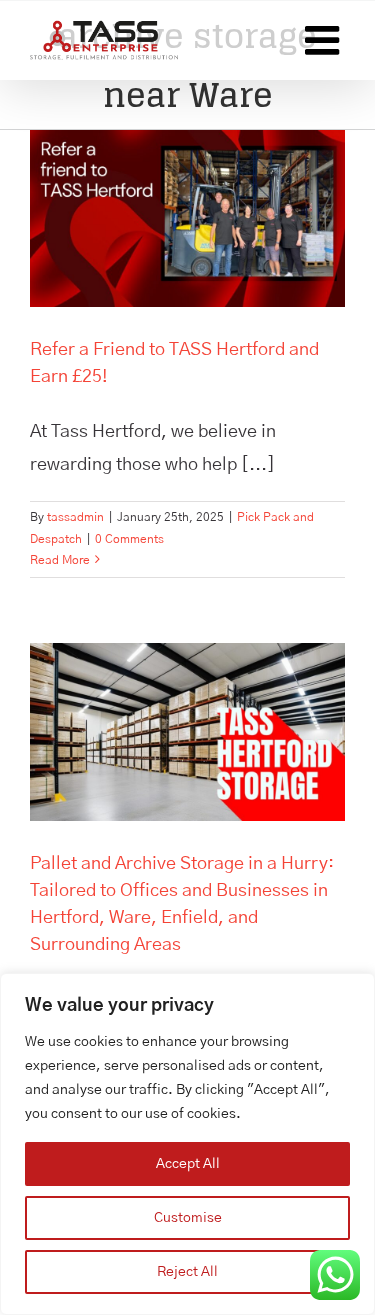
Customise (188, 1218)
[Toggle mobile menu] (325, 40)
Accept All (188, 1164)
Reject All (187, 1272)
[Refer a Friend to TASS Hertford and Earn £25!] (187, 218)
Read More (60, 560)
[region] (187, 1144)
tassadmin (75, 517)
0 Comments (129, 539)
